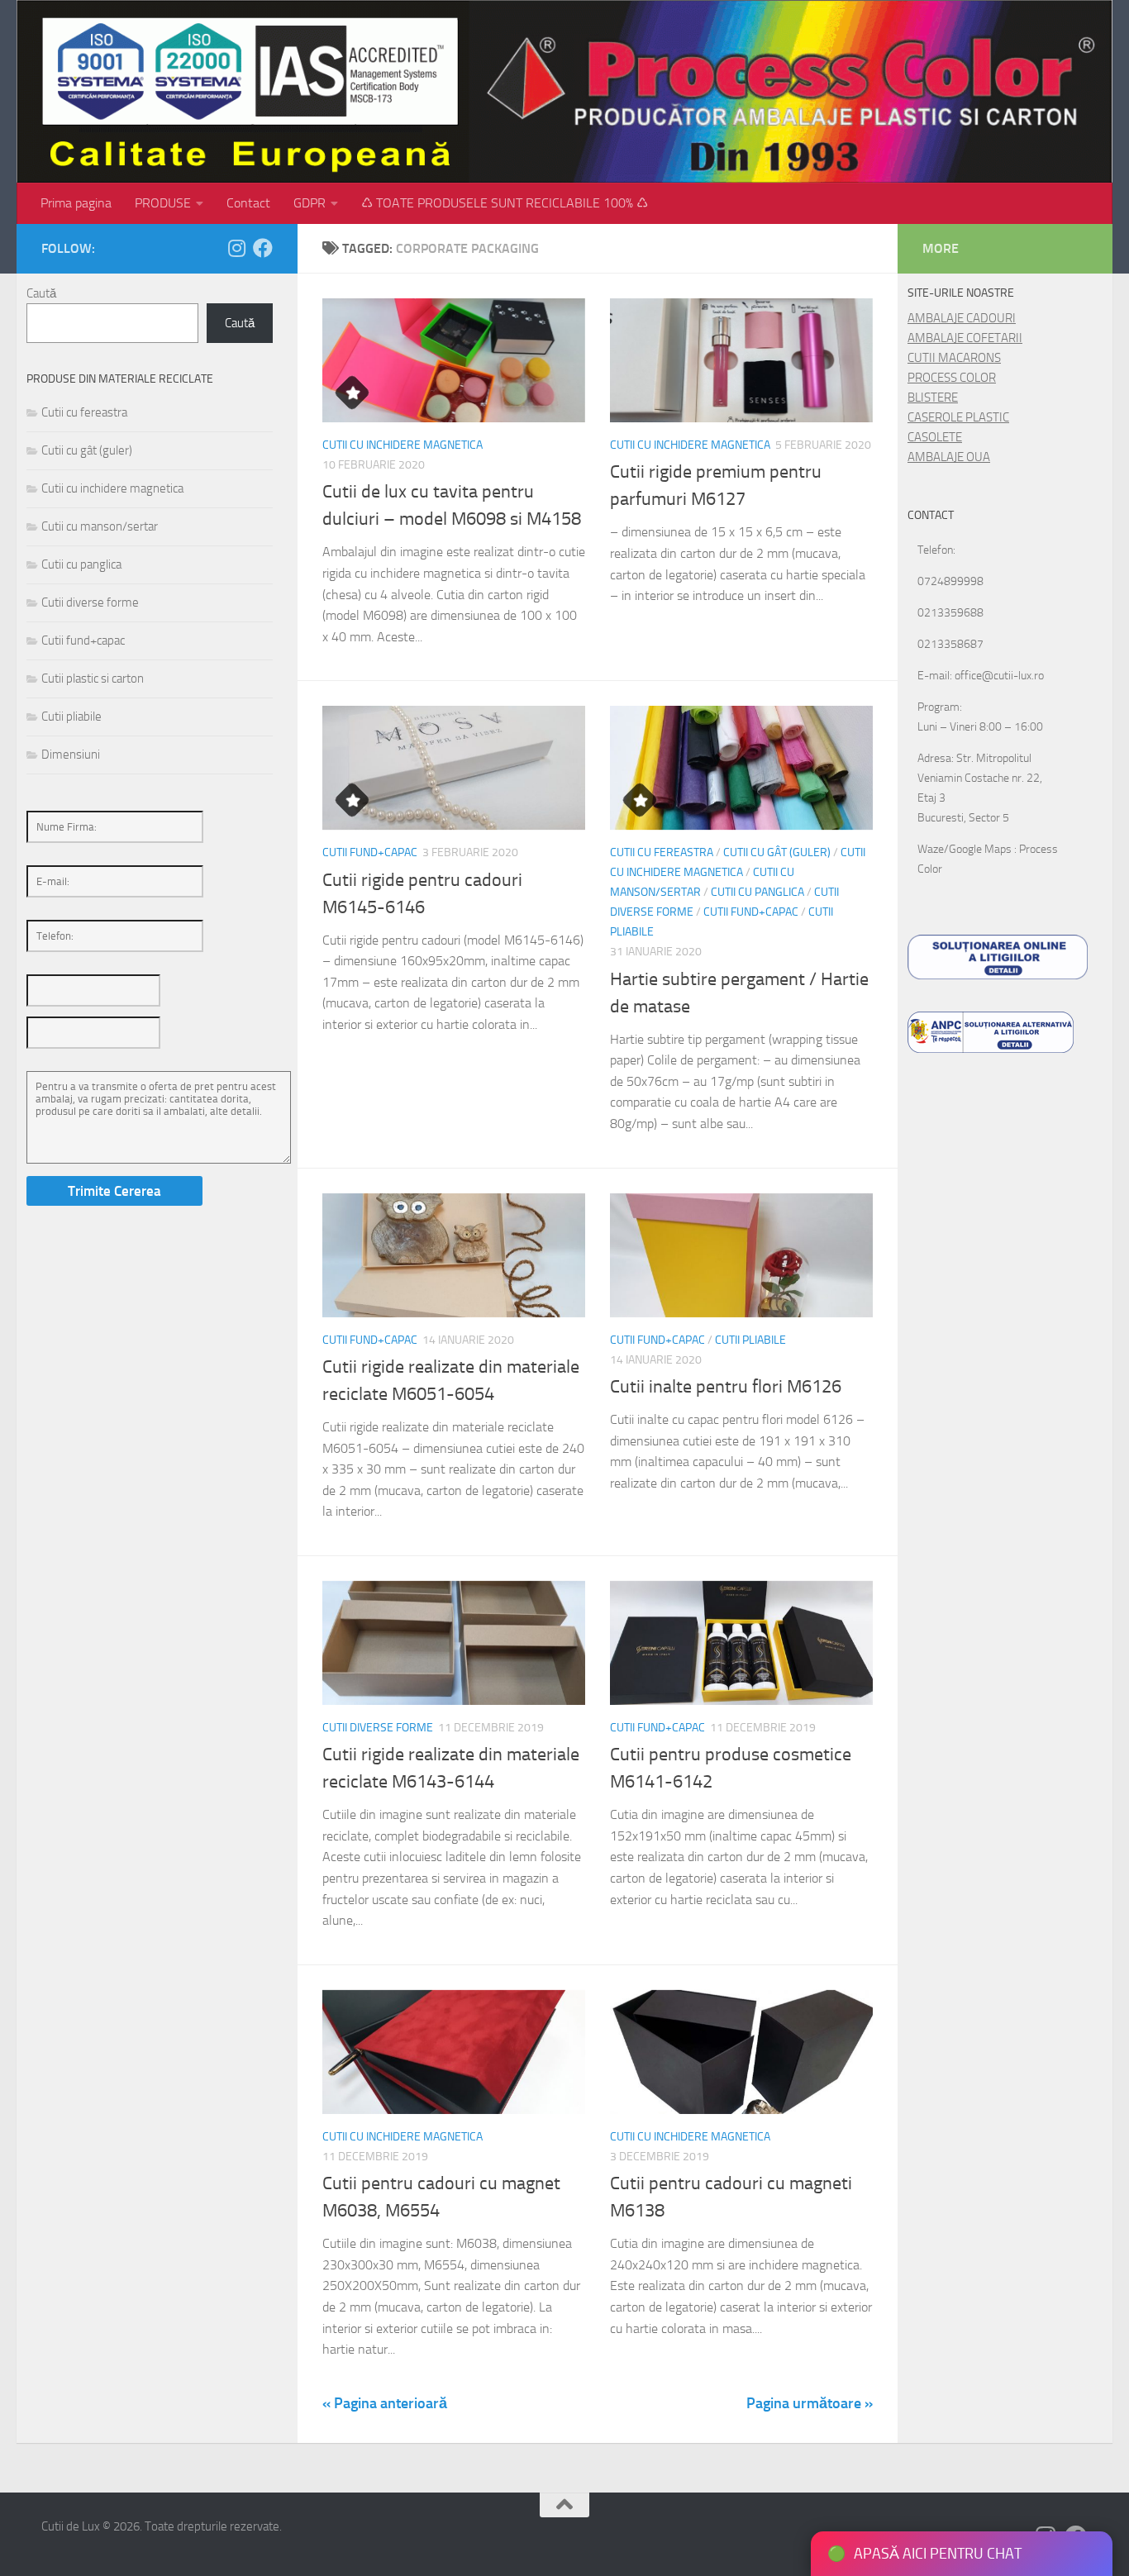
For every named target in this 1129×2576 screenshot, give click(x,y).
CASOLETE (935, 437)
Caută (41, 293)
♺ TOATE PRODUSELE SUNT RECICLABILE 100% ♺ (505, 203)
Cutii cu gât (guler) (777, 852)
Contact (248, 203)
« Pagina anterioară (385, 2403)
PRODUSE (163, 203)
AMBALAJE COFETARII (965, 338)
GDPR (310, 203)
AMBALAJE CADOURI (962, 318)
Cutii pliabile (750, 1340)
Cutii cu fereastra (662, 852)
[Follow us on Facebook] (263, 248)
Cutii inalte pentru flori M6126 (726, 1387)
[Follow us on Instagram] (236, 248)
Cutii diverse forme (378, 1728)
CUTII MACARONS (954, 358)
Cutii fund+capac (370, 852)
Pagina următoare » (810, 2403)
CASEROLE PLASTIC (958, 417)
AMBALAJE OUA (949, 457)
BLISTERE (933, 398)
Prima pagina (76, 203)
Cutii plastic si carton (93, 679)
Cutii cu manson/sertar (100, 526)
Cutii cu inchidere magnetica (403, 445)
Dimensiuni (71, 755)
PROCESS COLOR (952, 378)
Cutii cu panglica (757, 892)
